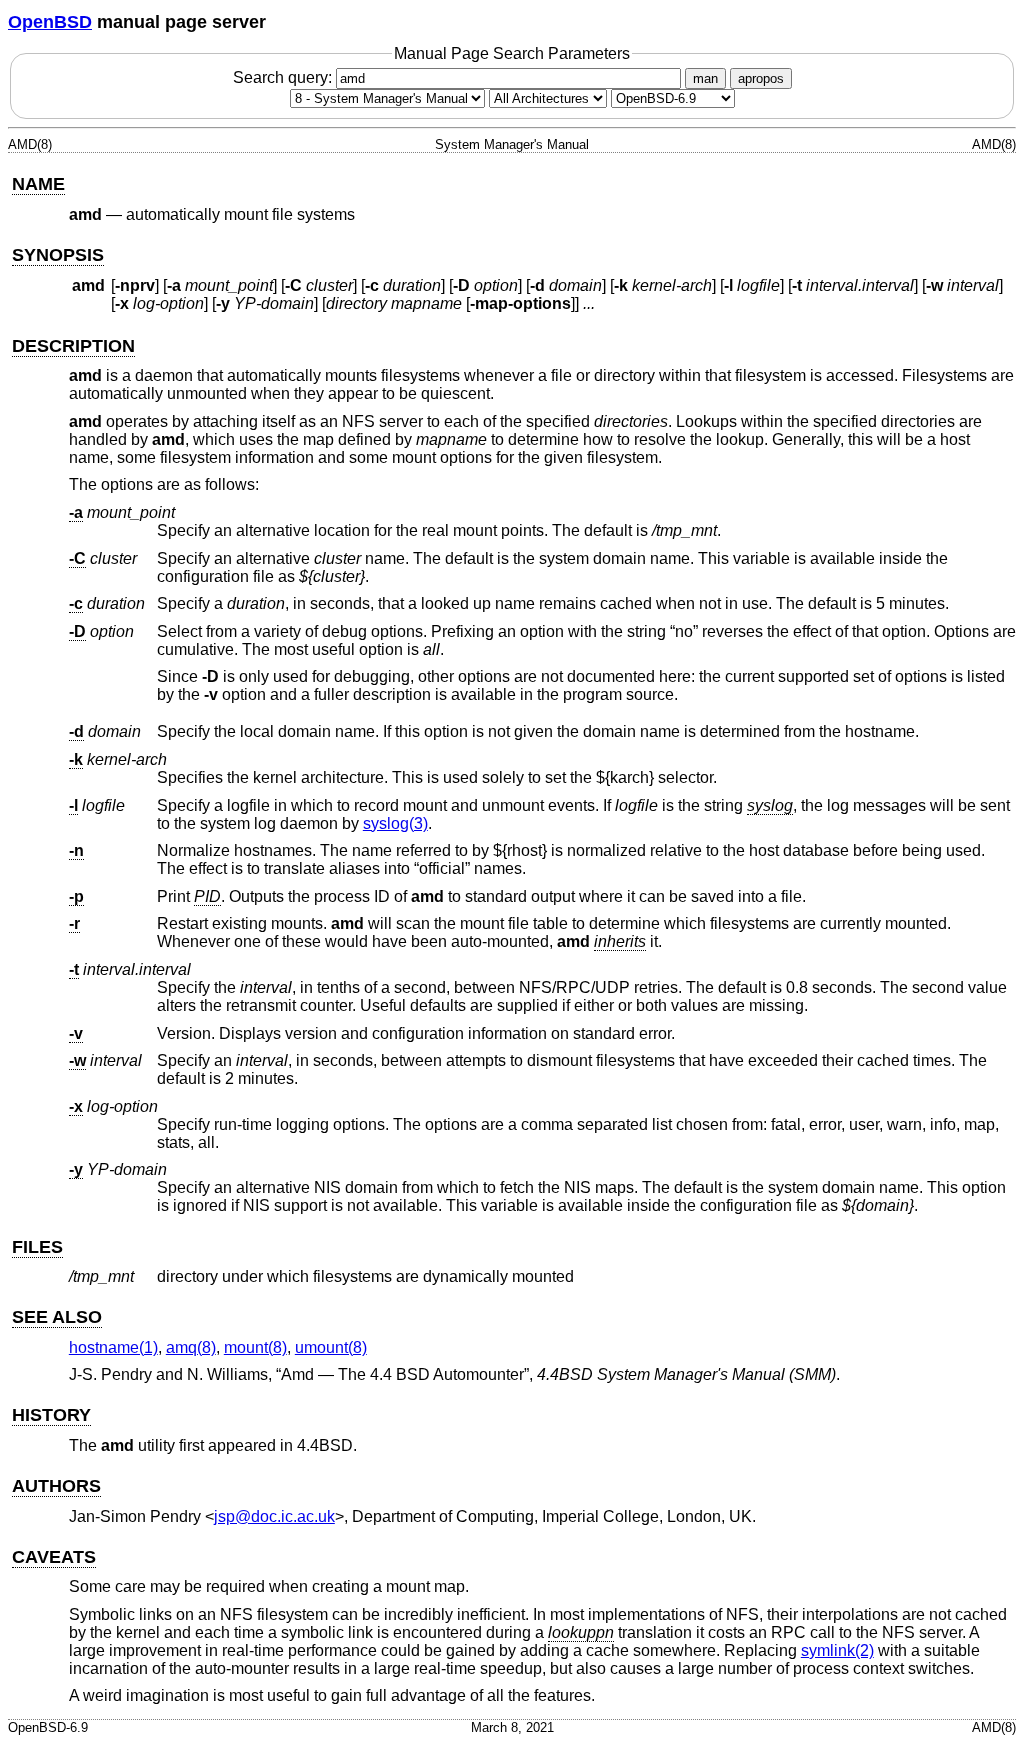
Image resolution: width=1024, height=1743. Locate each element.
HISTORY (51, 1415)
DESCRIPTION (73, 346)
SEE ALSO (57, 1317)
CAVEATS (54, 1557)
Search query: (284, 77)
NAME (38, 184)
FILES (37, 1247)
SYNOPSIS (58, 255)
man (705, 78)
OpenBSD (50, 22)
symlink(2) (837, 1650)
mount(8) (255, 1347)
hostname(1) (113, 1347)
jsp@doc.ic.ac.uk (274, 1516)
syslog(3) (395, 823)
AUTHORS (56, 1486)
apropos (761, 78)
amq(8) (191, 1347)
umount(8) (331, 1347)
